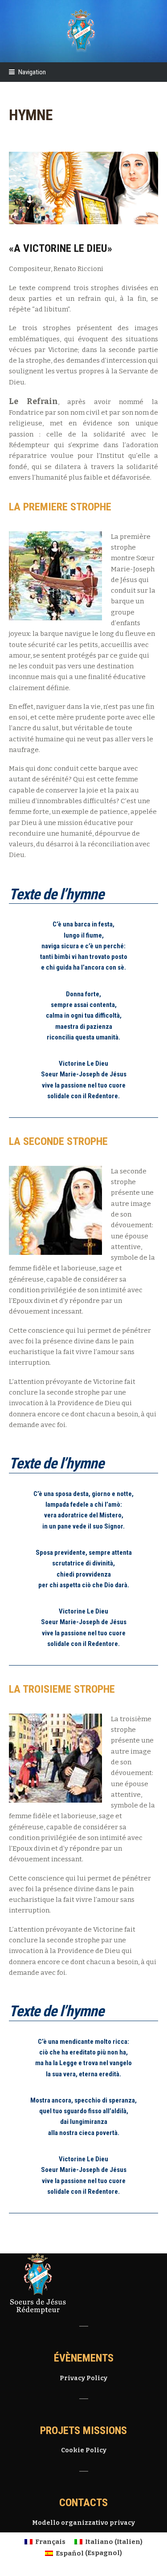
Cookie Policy (84, 2450)
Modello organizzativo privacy (83, 2523)
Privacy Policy (83, 2378)
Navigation (32, 72)
